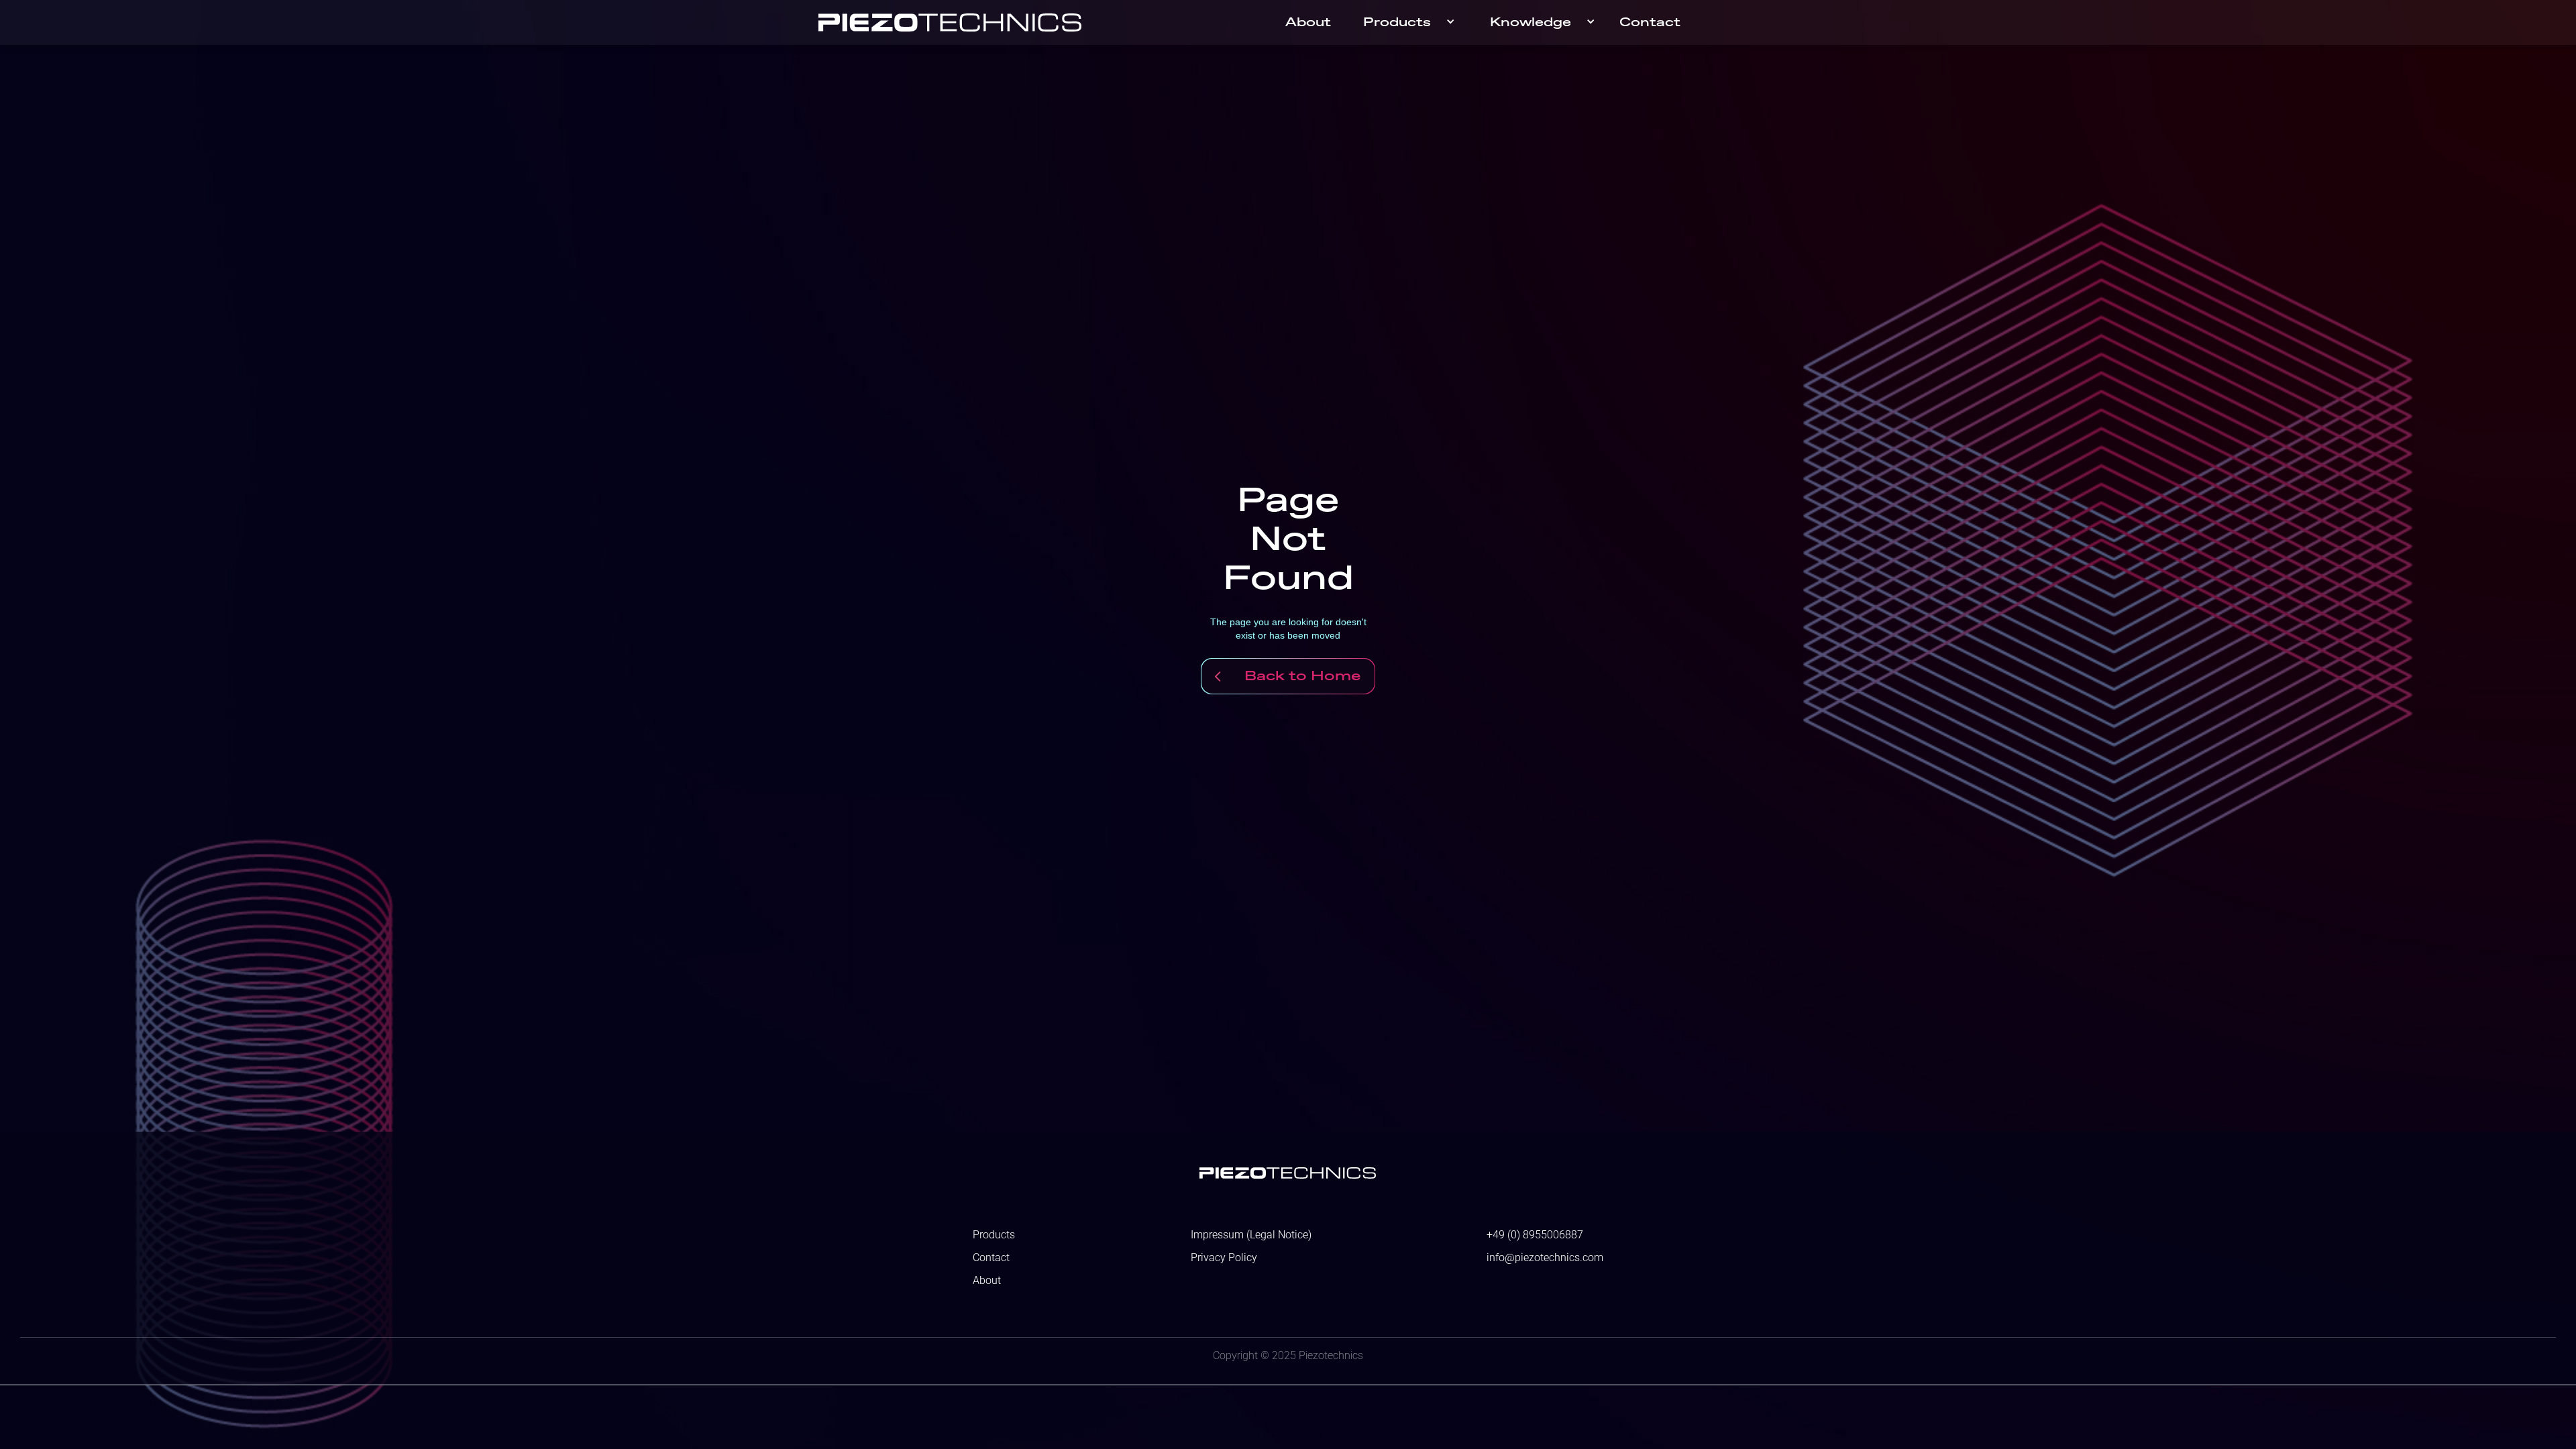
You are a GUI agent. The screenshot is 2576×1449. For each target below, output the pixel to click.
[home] (950, 22)
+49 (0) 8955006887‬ (1535, 1235)
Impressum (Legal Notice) (1251, 1235)
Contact (1650, 23)
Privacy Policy (1224, 1258)
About (1308, 23)
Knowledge (1531, 23)
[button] (1410, 22)
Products (1397, 23)
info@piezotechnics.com (1545, 1258)
